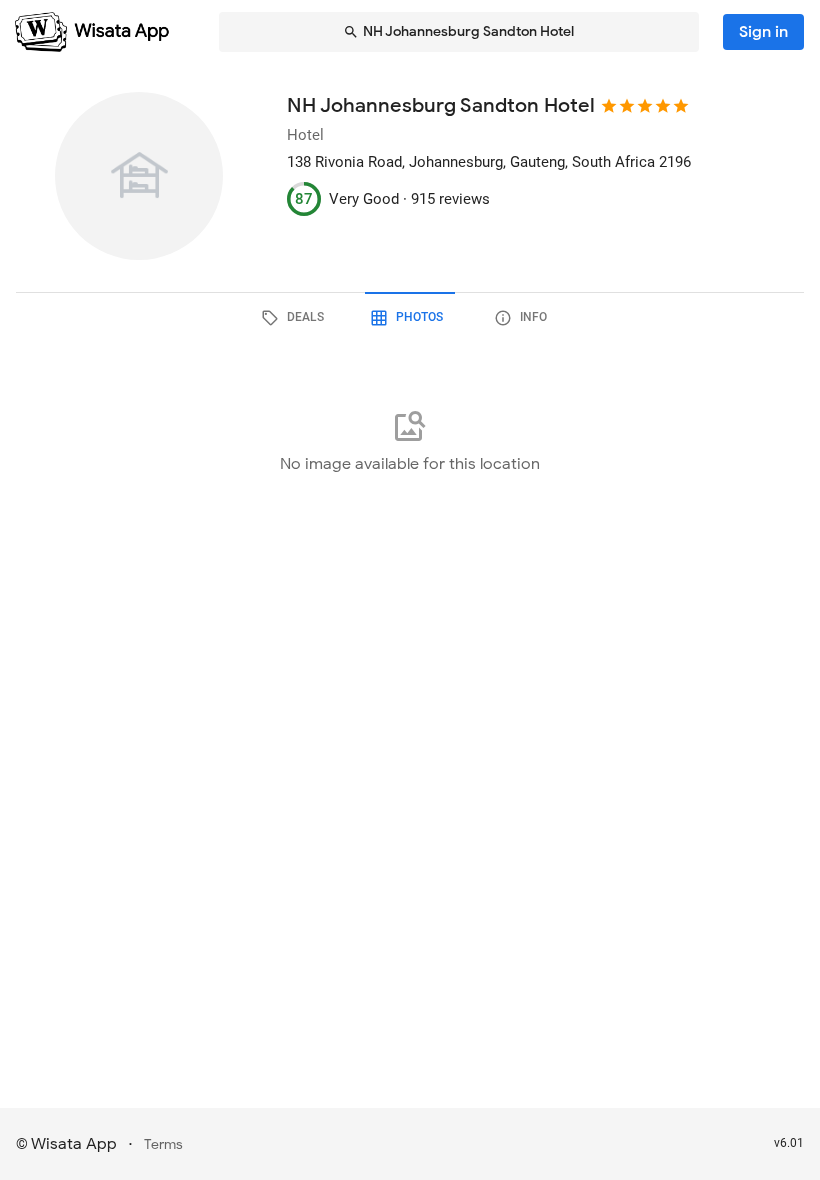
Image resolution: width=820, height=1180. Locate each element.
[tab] (296, 318)
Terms (163, 1144)
